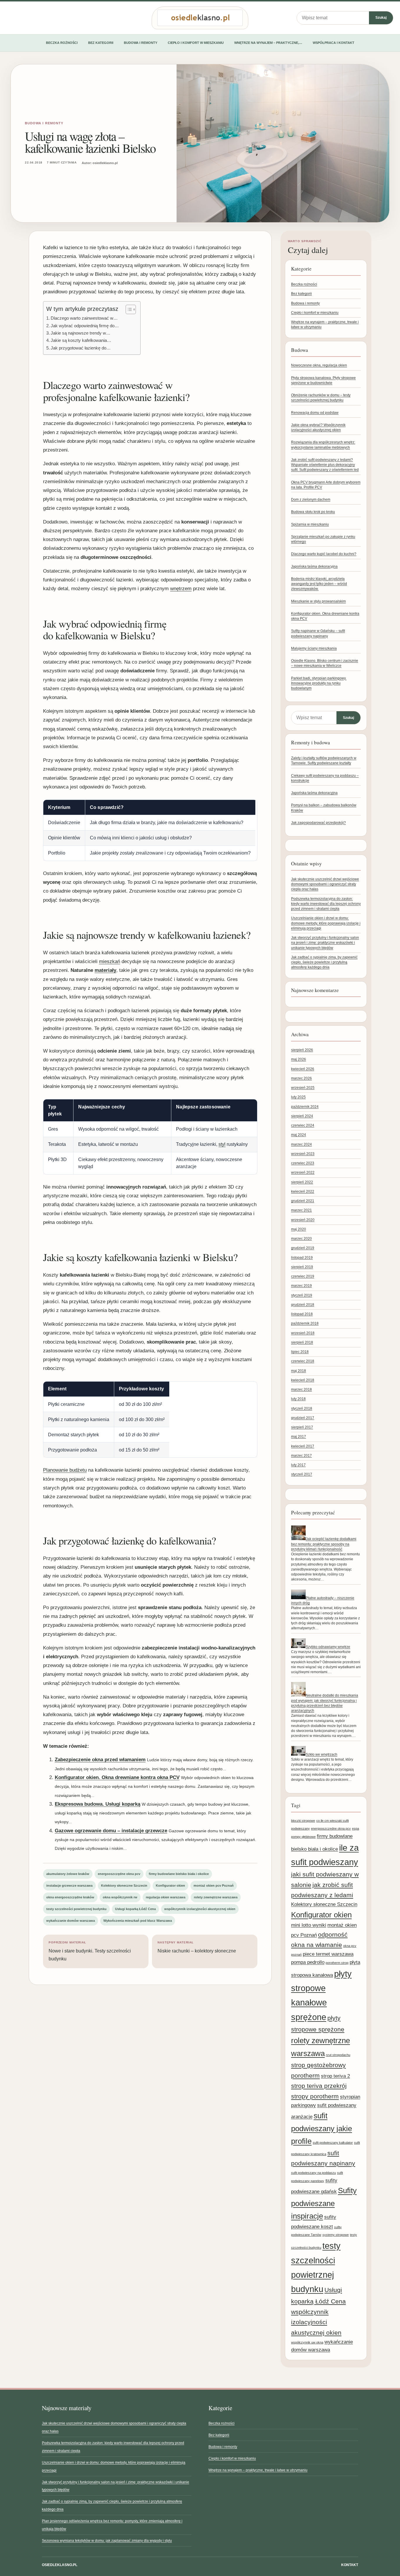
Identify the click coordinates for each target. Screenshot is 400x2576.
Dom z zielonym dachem (311, 500)
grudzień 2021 (303, 1201)
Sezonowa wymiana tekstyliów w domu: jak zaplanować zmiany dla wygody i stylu (107, 2541)
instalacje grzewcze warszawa (69, 1885)
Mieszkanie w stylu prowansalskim (318, 601)
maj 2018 (299, 1371)
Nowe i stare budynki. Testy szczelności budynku (90, 1951)
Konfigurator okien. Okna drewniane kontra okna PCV (117, 1777)
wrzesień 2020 (303, 1220)
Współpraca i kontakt (334, 43)
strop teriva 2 (335, 2076)
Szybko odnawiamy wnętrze (328, 1647)
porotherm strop (337, 1963)
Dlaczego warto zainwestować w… (84, 318)
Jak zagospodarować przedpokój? (318, 823)
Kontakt (350, 2565)
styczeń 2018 (302, 1408)
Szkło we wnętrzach (322, 1754)
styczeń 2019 (302, 1295)
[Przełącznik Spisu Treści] (128, 309)
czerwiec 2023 (303, 1163)
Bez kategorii (101, 43)
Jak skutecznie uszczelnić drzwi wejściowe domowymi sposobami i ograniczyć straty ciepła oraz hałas (325, 884)
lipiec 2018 (300, 1352)
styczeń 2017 (302, 1474)
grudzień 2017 (303, 1418)
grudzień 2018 (303, 1305)
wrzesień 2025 (303, 1088)
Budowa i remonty (141, 43)
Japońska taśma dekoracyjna (314, 566)
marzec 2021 (301, 1210)
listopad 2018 (302, 1314)
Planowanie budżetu (65, 1470)
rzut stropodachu (338, 2055)
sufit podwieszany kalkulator (333, 2143)
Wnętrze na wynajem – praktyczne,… (268, 43)
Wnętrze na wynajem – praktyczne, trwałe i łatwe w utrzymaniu (258, 2470)
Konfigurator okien (170, 1885)
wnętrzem (181, 589)
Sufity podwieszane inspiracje (324, 2203)
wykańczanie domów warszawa (71, 1921)
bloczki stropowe (303, 1821)
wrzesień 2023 (303, 1154)
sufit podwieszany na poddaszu (313, 2173)
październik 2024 (305, 1107)
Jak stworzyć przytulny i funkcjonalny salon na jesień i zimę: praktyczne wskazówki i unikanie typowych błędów (325, 943)
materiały (105, 970)
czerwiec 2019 (303, 1276)
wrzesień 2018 (303, 1333)
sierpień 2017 (302, 1427)
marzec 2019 (301, 1286)
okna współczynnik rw (120, 1897)
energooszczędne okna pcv (119, 1874)
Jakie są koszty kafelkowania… (81, 340)
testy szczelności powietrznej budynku (76, 1909)
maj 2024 (299, 1135)
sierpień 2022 (302, 1182)
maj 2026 (299, 1059)
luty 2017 (298, 1465)
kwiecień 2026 (303, 1069)
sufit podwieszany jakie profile (322, 2128)
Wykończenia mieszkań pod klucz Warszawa (138, 1921)
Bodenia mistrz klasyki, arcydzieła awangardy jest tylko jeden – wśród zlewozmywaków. (319, 584)
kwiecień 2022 (303, 1191)
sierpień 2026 (302, 1050)
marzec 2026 (301, 1078)
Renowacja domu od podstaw (315, 413)
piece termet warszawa (328, 1954)
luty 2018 (298, 1399)
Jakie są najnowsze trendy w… (81, 333)
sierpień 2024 (302, 1116)
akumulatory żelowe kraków (68, 1874)
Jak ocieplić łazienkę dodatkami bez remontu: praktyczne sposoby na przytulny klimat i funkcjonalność (324, 1544)
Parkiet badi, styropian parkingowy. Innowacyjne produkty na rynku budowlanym (319, 683)
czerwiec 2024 (303, 1125)
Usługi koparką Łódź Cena (135, 1909)
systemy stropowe (336, 2235)
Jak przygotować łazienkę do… (81, 348)
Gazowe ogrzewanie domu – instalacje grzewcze (111, 1831)
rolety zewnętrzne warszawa (216, 1897)
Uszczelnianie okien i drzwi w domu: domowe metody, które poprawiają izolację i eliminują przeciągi (326, 923)
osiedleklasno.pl (60, 2565)
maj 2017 (299, 1437)
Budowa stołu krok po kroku (313, 512)
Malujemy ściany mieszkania (314, 648)
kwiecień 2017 (303, 1446)
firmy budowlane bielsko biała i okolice (179, 1874)
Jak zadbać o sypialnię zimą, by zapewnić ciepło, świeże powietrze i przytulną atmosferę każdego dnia (324, 962)
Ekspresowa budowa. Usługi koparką (98, 1804)
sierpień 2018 (302, 1342)
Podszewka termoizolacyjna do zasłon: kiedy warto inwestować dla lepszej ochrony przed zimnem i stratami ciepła (326, 904)
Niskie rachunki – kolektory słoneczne (197, 1947)
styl (222, 1144)
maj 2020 (299, 1229)
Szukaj (381, 18)
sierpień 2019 (302, 1267)
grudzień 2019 (303, 1248)
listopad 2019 (302, 1258)
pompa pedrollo (308, 1962)
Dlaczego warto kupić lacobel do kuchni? (324, 554)
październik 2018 (305, 1323)
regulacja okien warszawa (166, 1897)
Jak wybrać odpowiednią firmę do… (85, 326)
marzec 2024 (301, 1144)
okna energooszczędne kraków (70, 1897)
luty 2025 (298, 1097)
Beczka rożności (62, 43)
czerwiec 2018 (303, 1361)
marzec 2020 (301, 1239)
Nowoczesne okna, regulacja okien (319, 365)
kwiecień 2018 (303, 1380)
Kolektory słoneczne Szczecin (124, 1885)
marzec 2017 (301, 1456)
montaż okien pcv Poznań (214, 1885)
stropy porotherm (315, 2096)
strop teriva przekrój (319, 2086)
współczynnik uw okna (307, 2342)
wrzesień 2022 (303, 1172)
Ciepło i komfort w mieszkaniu (196, 43)
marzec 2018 (301, 1389)
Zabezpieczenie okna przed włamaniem (100, 1760)
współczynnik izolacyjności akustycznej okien (200, 1909)
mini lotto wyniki (309, 1925)
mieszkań (110, 961)
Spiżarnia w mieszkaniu (310, 524)
